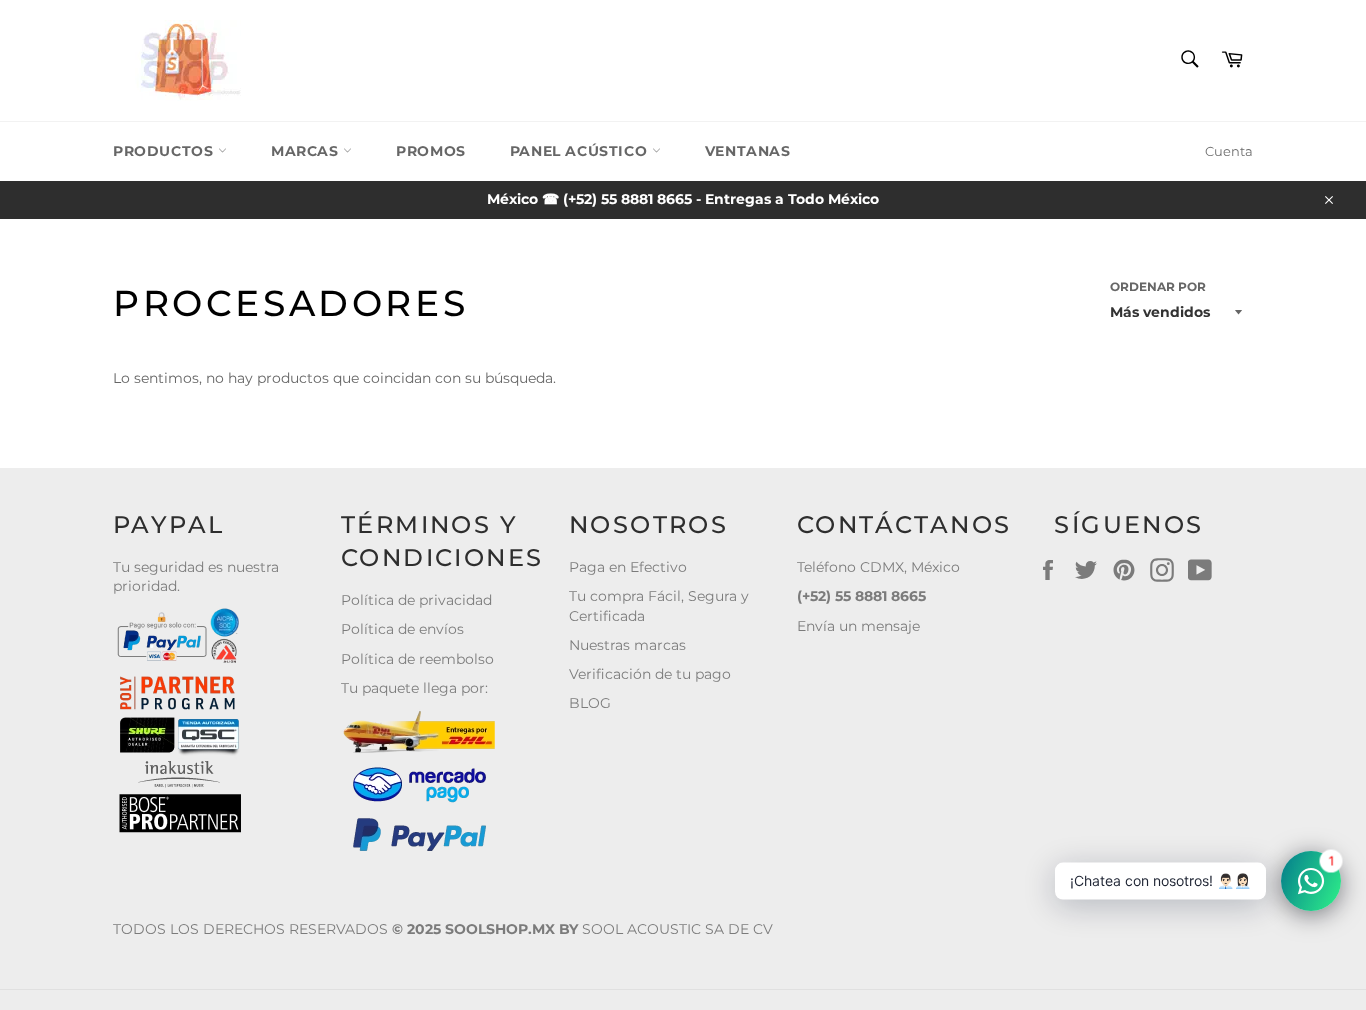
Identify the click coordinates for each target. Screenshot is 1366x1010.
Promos (431, 151)
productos (165, 151)
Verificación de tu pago (650, 674)
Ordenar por (1158, 286)
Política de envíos (402, 629)
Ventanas (748, 151)
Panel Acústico (581, 151)
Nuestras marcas (627, 645)
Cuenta (1229, 151)
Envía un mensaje (858, 626)
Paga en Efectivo (628, 567)
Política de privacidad (416, 600)
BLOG (590, 703)
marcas (307, 151)
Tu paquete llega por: (414, 688)
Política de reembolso (417, 659)
